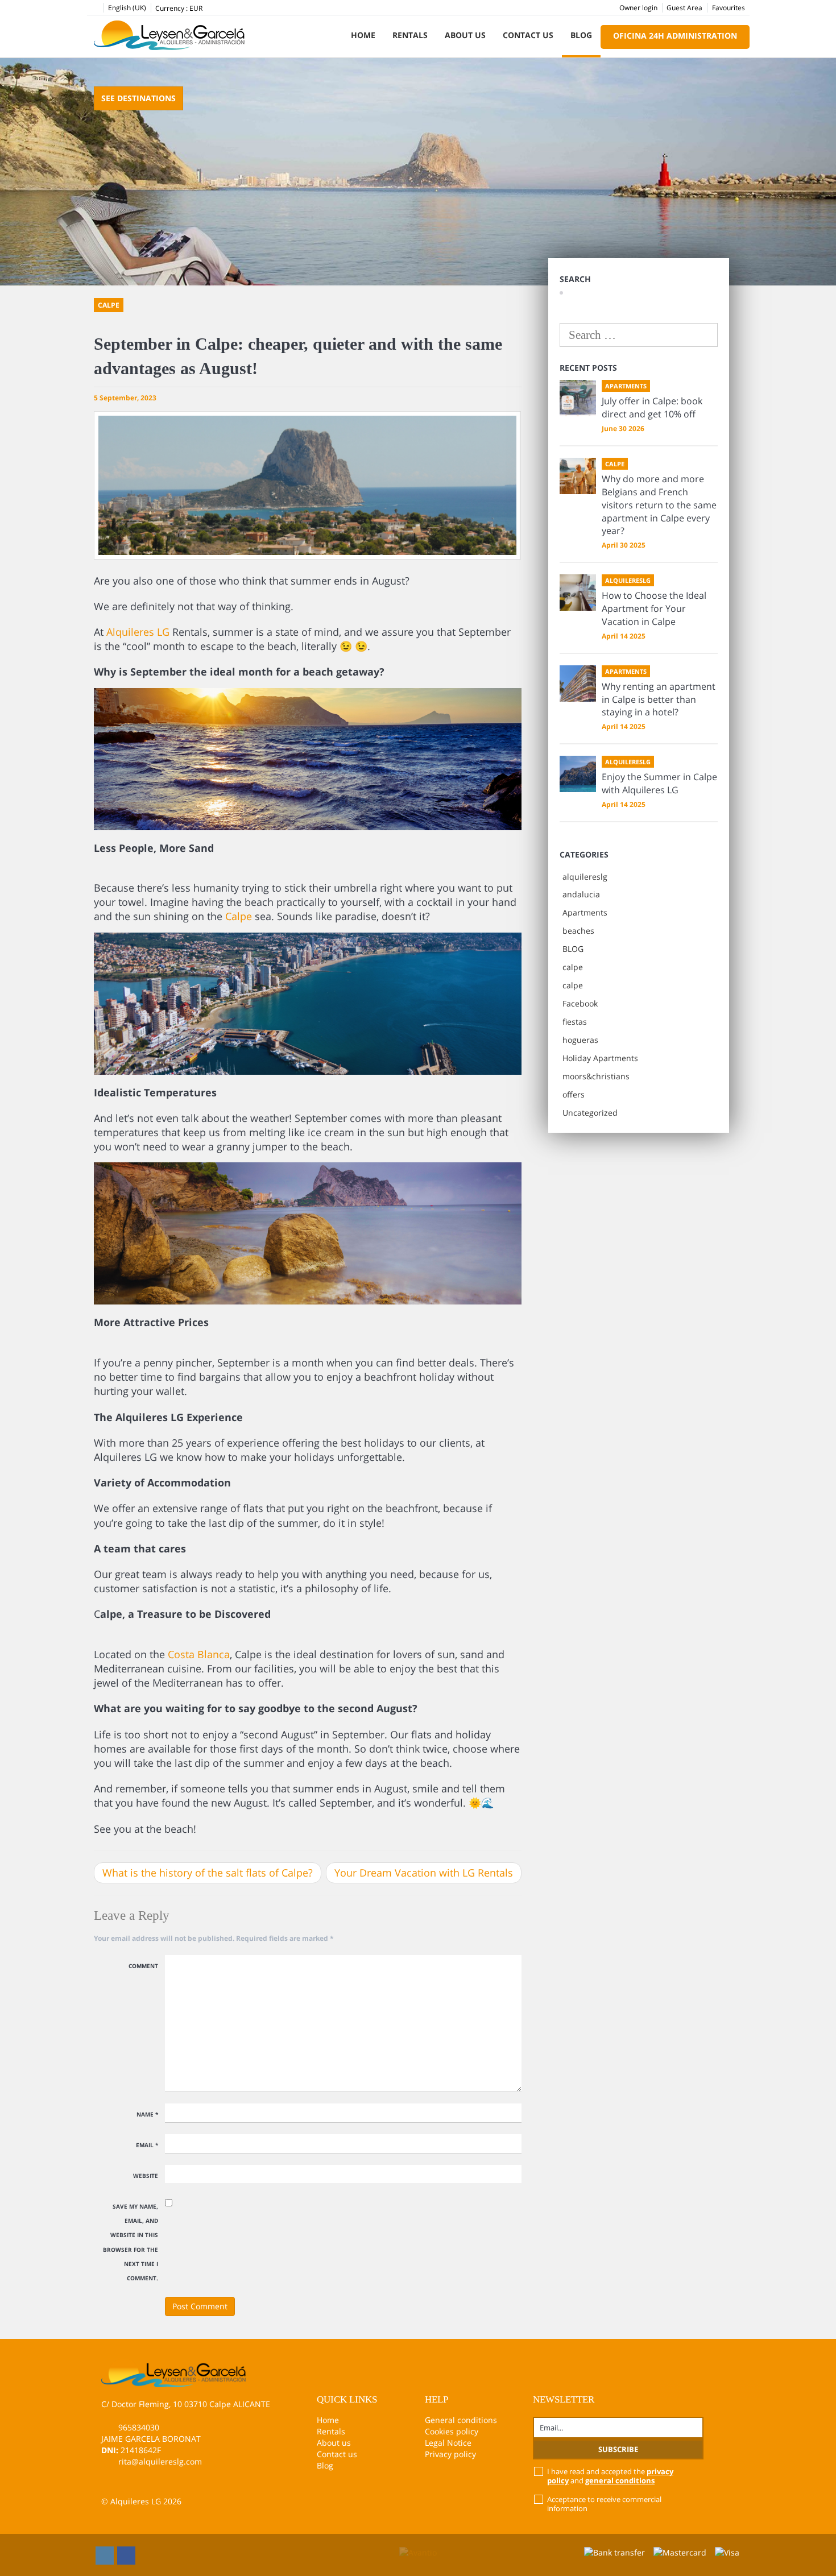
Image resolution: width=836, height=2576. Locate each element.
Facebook (580, 1003)
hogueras (580, 1040)
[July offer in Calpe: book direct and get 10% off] (578, 398)
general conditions (620, 2480)
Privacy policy (450, 2454)
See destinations (138, 98)
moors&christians (596, 1076)
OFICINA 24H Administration (675, 36)
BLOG (573, 949)
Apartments (585, 912)
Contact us (528, 35)
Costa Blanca (199, 1654)
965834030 (139, 2427)
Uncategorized (590, 1113)
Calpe (239, 916)
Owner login (638, 8)
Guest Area (684, 8)
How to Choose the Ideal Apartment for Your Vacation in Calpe (654, 608)
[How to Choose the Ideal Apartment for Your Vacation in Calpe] (578, 593)
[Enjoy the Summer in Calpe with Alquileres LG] (578, 774)
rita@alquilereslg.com (160, 2461)
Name (147, 2114)
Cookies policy (452, 2431)
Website (146, 2176)
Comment (143, 1966)
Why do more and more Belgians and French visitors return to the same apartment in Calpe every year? (659, 505)
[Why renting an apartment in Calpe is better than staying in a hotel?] (578, 684)
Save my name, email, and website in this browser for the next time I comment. (131, 2242)
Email (147, 2145)
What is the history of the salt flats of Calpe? (208, 1873)
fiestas (575, 1022)
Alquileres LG (138, 632)
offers (574, 1094)
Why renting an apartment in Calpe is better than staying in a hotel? (659, 699)
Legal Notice (448, 2443)
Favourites (729, 8)
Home (363, 35)
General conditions (461, 2420)
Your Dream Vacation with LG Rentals (424, 1873)
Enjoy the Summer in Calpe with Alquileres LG (659, 783)
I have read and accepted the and (610, 2476)
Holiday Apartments (600, 1058)
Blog (581, 35)
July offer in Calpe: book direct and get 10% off (652, 407)
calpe (573, 967)
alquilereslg (585, 877)
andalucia (581, 894)
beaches (578, 931)
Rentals (410, 35)
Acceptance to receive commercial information (604, 2504)
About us (465, 35)
